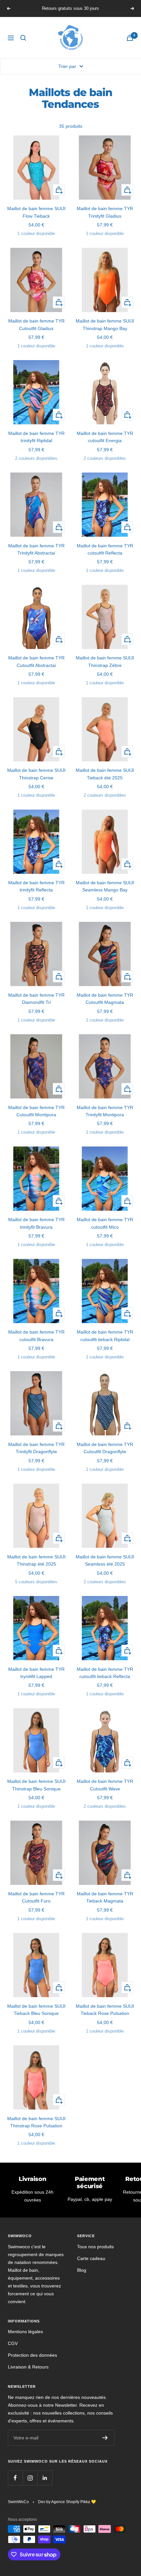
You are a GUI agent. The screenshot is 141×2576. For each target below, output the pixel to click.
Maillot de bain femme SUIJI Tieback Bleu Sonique (36, 2010)
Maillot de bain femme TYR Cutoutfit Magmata (105, 999)
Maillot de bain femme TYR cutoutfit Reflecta (105, 549)
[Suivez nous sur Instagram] (30, 2478)
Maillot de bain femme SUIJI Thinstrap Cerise (36, 774)
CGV (13, 2343)
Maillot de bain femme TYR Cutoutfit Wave (105, 1785)
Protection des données (32, 2355)
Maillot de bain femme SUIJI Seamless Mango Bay (105, 886)
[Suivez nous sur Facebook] (15, 2478)
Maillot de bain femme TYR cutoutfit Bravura (36, 1336)
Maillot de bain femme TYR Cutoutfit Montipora (36, 1111)
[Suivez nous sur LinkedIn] (45, 2478)
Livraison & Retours (28, 2367)
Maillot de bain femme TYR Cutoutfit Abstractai (36, 661)
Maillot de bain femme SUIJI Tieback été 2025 (105, 774)
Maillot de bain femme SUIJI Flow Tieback (36, 212)
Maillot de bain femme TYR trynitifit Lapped (36, 1673)
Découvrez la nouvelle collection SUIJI (71, 8)
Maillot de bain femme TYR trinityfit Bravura (36, 1223)
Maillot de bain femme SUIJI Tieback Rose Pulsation (105, 2010)
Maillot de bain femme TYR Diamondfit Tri (36, 999)
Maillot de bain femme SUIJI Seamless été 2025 (105, 1560)
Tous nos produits (95, 2247)
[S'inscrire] (105, 2438)
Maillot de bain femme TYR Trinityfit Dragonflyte (36, 1448)
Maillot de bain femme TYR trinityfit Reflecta (36, 886)
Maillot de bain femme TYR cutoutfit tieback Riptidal (105, 1336)
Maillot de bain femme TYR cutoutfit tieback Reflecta (105, 1673)
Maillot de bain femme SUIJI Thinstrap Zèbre (105, 661)
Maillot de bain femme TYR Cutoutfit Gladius (36, 324)
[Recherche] (23, 38)
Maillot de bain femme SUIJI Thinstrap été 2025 (36, 1560)
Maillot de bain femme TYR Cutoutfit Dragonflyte (105, 1448)
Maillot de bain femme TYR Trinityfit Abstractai (36, 549)
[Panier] (130, 38)
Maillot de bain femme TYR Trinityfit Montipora (105, 1111)
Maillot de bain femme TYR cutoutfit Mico (105, 1223)
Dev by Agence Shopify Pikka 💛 (67, 2502)
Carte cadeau (91, 2258)
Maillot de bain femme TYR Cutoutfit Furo (36, 1897)
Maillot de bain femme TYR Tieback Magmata (105, 1897)
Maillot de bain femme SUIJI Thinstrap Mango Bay (105, 324)
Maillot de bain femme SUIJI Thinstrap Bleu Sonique (36, 1785)
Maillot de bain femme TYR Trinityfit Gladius (105, 212)
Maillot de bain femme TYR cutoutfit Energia (105, 437)
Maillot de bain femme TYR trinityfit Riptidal (36, 437)
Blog (82, 2270)
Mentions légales (25, 2332)
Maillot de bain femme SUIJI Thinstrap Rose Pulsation (36, 2122)
